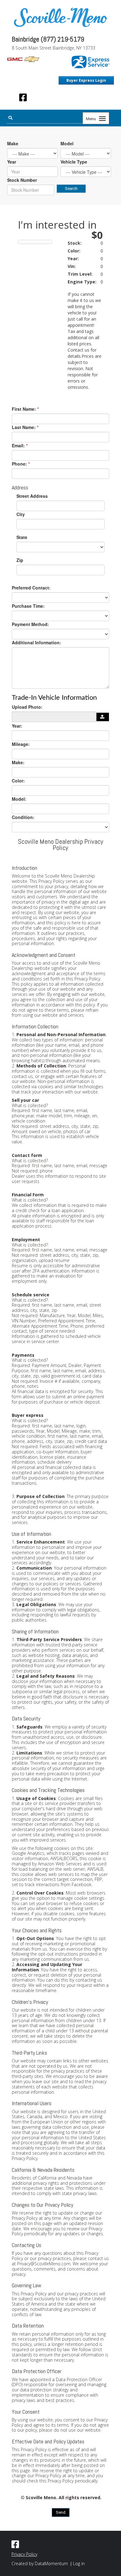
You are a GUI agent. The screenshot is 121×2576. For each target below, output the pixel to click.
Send (61, 2512)
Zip (20, 560)
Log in (79, 2563)
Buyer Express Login (86, 80)
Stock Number (22, 180)
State (22, 537)
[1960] (103, 717)
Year (12, 162)
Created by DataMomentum (40, 2563)
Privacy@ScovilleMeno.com (44, 2264)
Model (67, 143)
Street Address (32, 496)
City (21, 514)
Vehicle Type (74, 162)
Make (13, 143)
